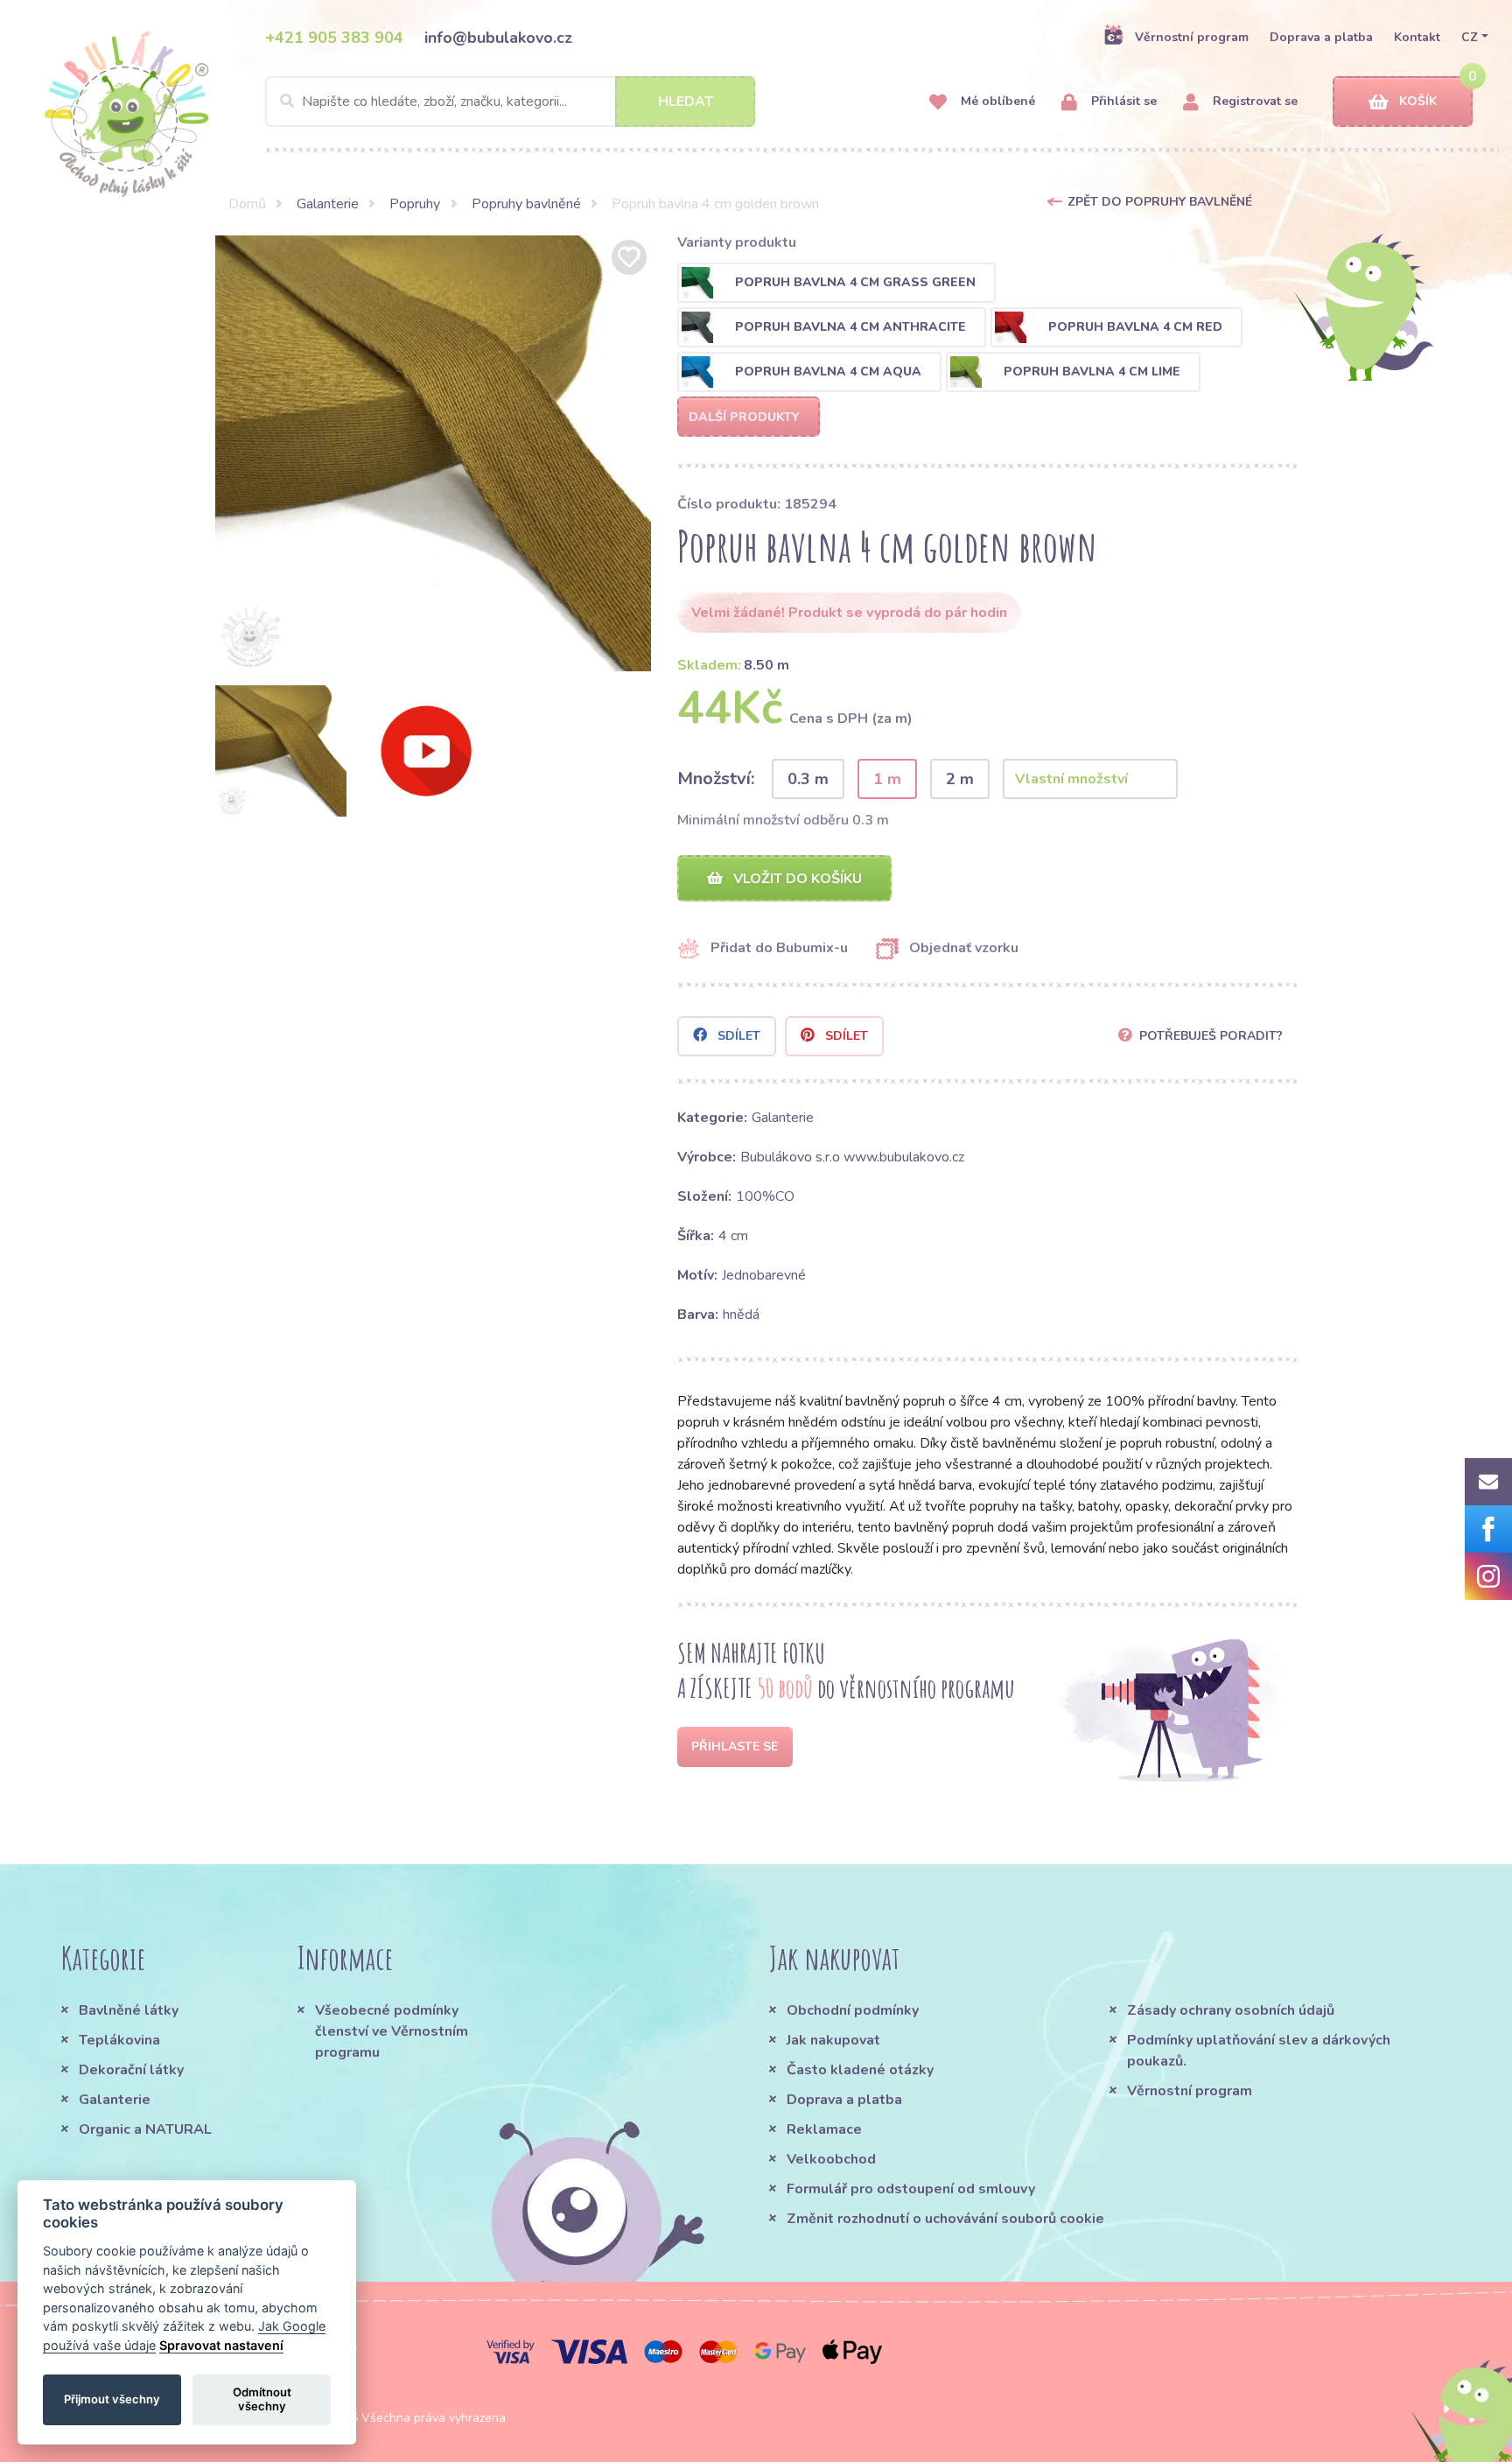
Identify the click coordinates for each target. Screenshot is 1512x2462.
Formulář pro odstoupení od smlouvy (911, 2189)
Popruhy (415, 204)
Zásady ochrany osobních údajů (1231, 2010)
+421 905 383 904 (334, 38)
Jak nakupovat (833, 2040)
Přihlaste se (735, 1747)
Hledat (686, 102)
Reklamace (824, 2129)
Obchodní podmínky (853, 2010)
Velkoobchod (831, 2159)
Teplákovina (119, 2040)
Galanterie (328, 204)
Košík (1418, 101)
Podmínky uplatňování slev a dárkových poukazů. (1259, 2051)
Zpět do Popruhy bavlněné (1160, 202)
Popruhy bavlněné (526, 204)
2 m (960, 779)
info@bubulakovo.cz (498, 38)
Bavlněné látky (129, 2010)
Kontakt (1417, 37)
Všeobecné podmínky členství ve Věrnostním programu (392, 2031)
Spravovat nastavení (221, 2345)
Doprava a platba (1321, 37)
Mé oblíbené (996, 101)
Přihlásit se (1122, 101)
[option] (433, 453)
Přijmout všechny (112, 2399)
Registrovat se (1253, 101)
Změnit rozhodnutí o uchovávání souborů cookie (945, 2219)
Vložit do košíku (796, 879)
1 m (887, 779)
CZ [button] (1470, 37)
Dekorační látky (131, 2070)
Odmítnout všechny (262, 2399)
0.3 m (808, 779)
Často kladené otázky (860, 2070)
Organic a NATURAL (145, 2129)
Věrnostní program (1192, 37)
